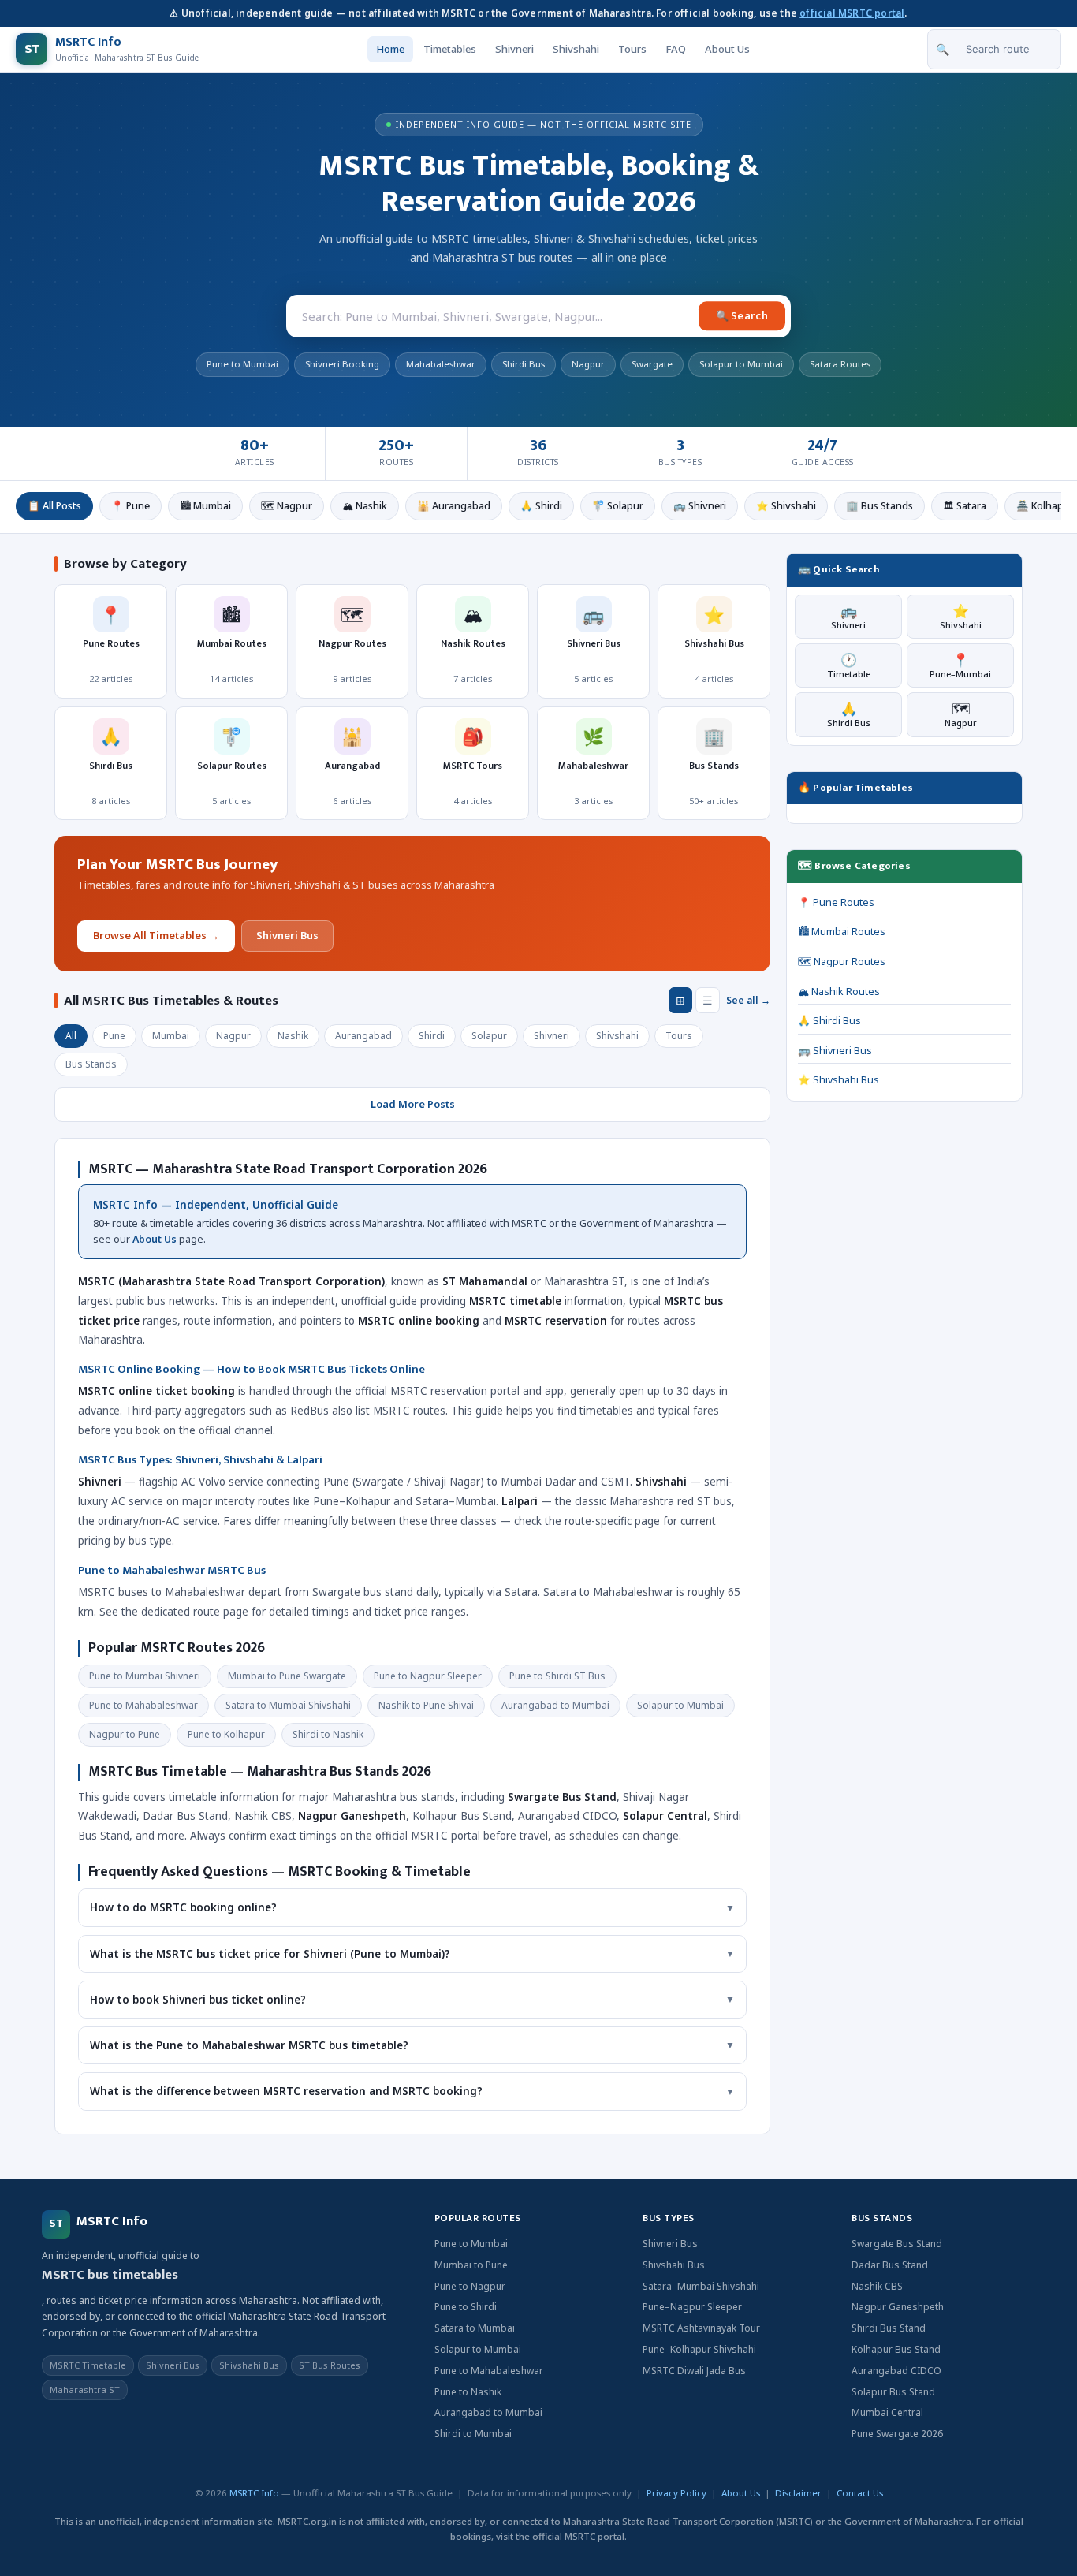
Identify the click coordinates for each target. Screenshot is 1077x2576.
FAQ (676, 49)
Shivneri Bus (287, 935)
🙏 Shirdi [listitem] (541, 506)
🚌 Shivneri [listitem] (700, 506)
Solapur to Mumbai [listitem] (741, 364)
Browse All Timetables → (156, 935)
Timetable (849, 665)
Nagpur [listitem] (588, 364)
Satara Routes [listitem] (840, 364)
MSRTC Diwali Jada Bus (694, 2371)
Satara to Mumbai (475, 2328)
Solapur (489, 1036)
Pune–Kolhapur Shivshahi (699, 2349)
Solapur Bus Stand (893, 2392)
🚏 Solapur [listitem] (618, 506)
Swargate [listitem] (652, 364)
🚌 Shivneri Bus (835, 1051)
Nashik (293, 1036)
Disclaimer (798, 2493)
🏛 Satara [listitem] (965, 506)
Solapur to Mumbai (478, 2349)
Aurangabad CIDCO (896, 2371)
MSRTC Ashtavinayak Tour (701, 2328)
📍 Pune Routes (836, 902)
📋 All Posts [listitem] (54, 506)
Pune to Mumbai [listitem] (242, 364)
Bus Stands (91, 1064)
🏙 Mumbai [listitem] (205, 506)
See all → (748, 1000)
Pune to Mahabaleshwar (489, 2371)
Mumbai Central (887, 2412)
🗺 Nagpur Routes (842, 962)
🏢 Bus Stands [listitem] (879, 506)
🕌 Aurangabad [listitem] (454, 506)
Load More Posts (413, 1104)
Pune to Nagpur (470, 2286)
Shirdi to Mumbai (473, 2434)
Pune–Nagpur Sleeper (692, 2307)
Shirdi (432, 1036)
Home (390, 49)
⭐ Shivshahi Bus (838, 1080)
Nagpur (233, 1036)
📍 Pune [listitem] (130, 506)
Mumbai (171, 1036)
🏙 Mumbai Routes (842, 932)
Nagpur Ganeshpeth (898, 2307)
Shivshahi (576, 49)
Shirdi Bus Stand (889, 2328)
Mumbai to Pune (471, 2265)
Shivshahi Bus (674, 2265)
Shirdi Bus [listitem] (524, 364)
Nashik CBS (877, 2286)
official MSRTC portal (852, 13)
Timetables (450, 49)
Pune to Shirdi (466, 2307)
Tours (632, 49)
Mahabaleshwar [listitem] (441, 364)
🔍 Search (742, 315)
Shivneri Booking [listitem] (342, 364)
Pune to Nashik (468, 2392)
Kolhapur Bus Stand (896, 2349)
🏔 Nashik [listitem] (365, 506)
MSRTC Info (254, 2493)
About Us (727, 49)
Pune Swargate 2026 (897, 2434)
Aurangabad (363, 1036)
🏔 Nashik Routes (839, 992)
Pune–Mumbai (960, 665)
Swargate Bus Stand (897, 2244)
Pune (114, 1036)
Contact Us (860, 2493)
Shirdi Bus (849, 714)
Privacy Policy (676, 2493)
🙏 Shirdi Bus (829, 1021)
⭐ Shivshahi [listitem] (786, 506)
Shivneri (514, 49)
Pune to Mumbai (471, 2244)
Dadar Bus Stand (890, 2265)
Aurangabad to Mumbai (488, 2412)
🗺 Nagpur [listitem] (287, 506)
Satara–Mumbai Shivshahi (701, 2286)
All (71, 1036)
